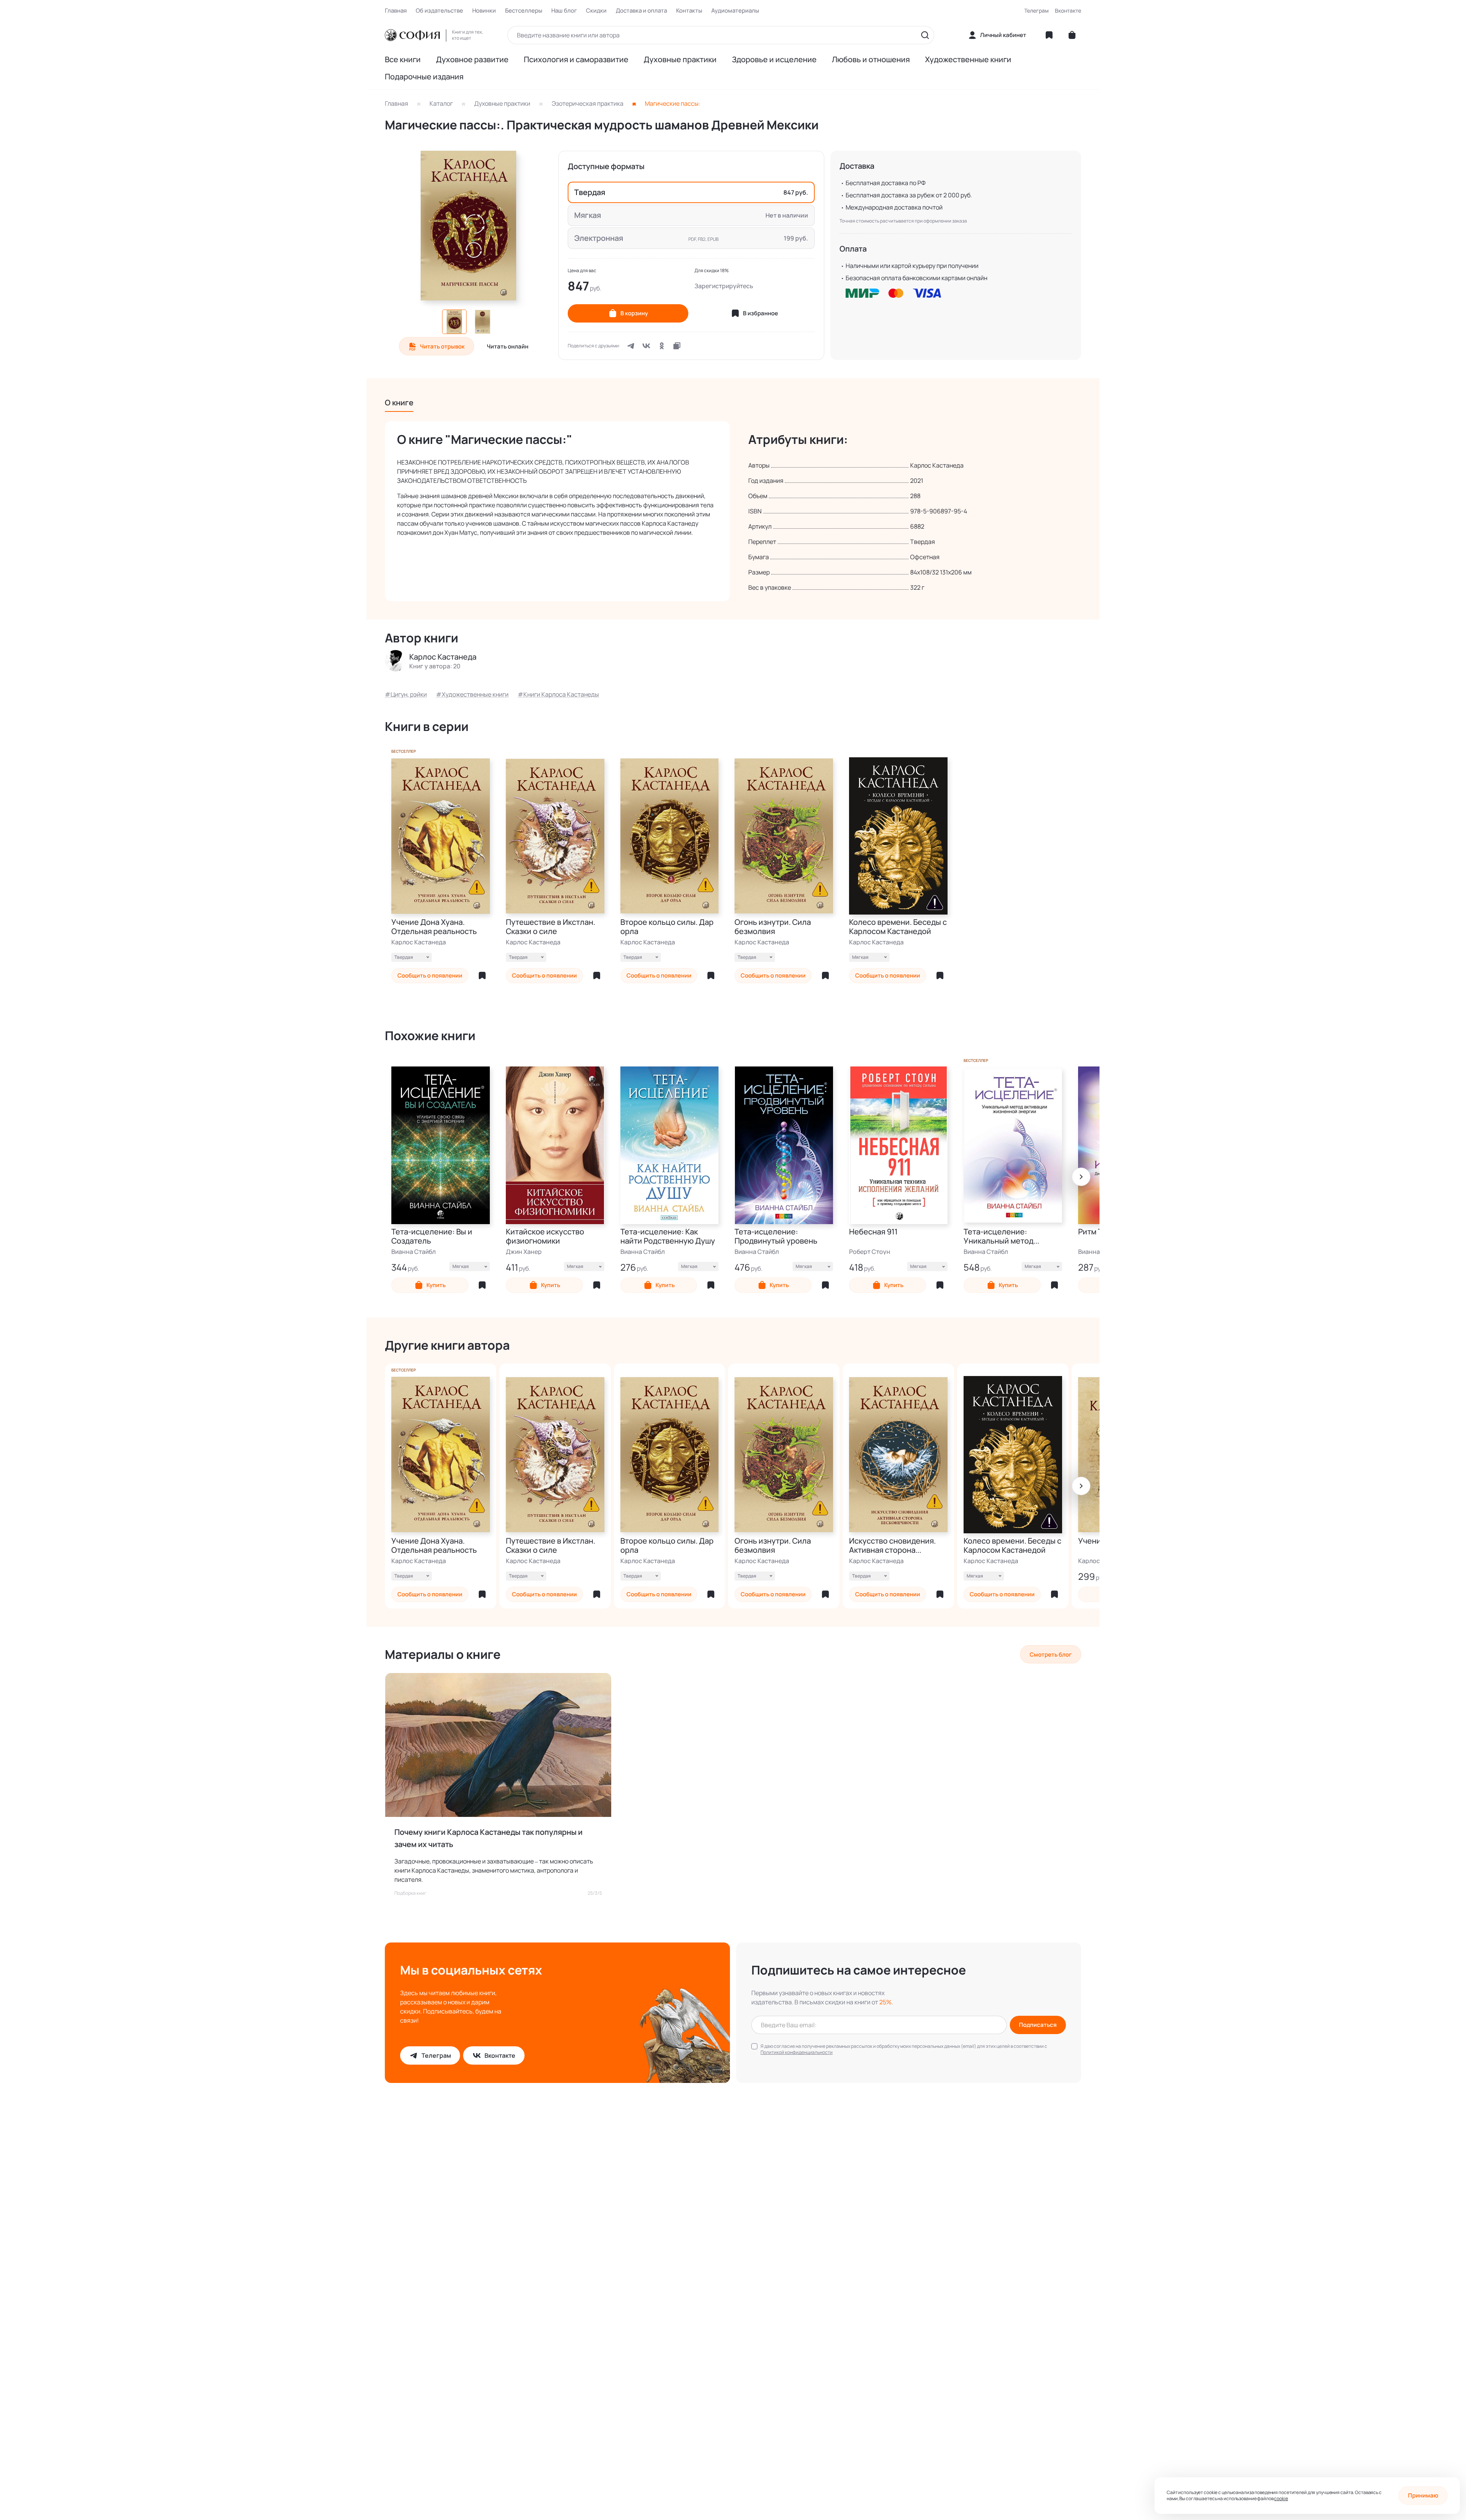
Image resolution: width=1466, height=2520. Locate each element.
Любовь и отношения (871, 60)
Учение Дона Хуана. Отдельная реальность (434, 927)
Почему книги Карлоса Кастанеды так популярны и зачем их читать (488, 1838)
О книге (399, 403)
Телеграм (1037, 10)
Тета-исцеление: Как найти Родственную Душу (668, 1236)
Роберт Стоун (870, 1252)
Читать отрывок (442, 346)
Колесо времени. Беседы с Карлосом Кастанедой (898, 927)
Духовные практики (680, 60)
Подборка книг (410, 1893)
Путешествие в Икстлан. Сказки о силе (551, 927)
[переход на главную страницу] (412, 35)
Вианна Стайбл (413, 1252)
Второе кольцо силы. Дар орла (667, 927)
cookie (1281, 2498)
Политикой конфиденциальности (797, 2052)
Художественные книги (968, 60)
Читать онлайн (508, 346)
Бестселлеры (524, 11)
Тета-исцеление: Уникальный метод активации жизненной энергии (1004, 1236)
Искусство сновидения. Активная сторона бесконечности (892, 1546)
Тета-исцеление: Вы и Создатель (432, 1236)
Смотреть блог (1051, 1654)
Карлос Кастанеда (419, 942)
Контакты (689, 11)
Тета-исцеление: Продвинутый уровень (776, 1236)
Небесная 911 (873, 1232)
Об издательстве (439, 11)
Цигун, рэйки (409, 694)
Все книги (403, 60)
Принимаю (1423, 2495)
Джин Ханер (524, 1252)
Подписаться (1038, 2025)
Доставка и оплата (641, 11)
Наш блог (564, 11)
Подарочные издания (424, 77)
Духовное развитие (472, 60)
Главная (396, 11)
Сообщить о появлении (430, 975)
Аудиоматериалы (735, 11)
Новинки (484, 11)
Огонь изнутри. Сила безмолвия (773, 927)
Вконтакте (1068, 10)
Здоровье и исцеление (774, 60)
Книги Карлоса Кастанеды (561, 694)
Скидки (596, 11)
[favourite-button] (482, 976)
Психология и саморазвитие (576, 60)
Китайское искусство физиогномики (545, 1236)
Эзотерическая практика (588, 103)
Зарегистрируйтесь (724, 286)
